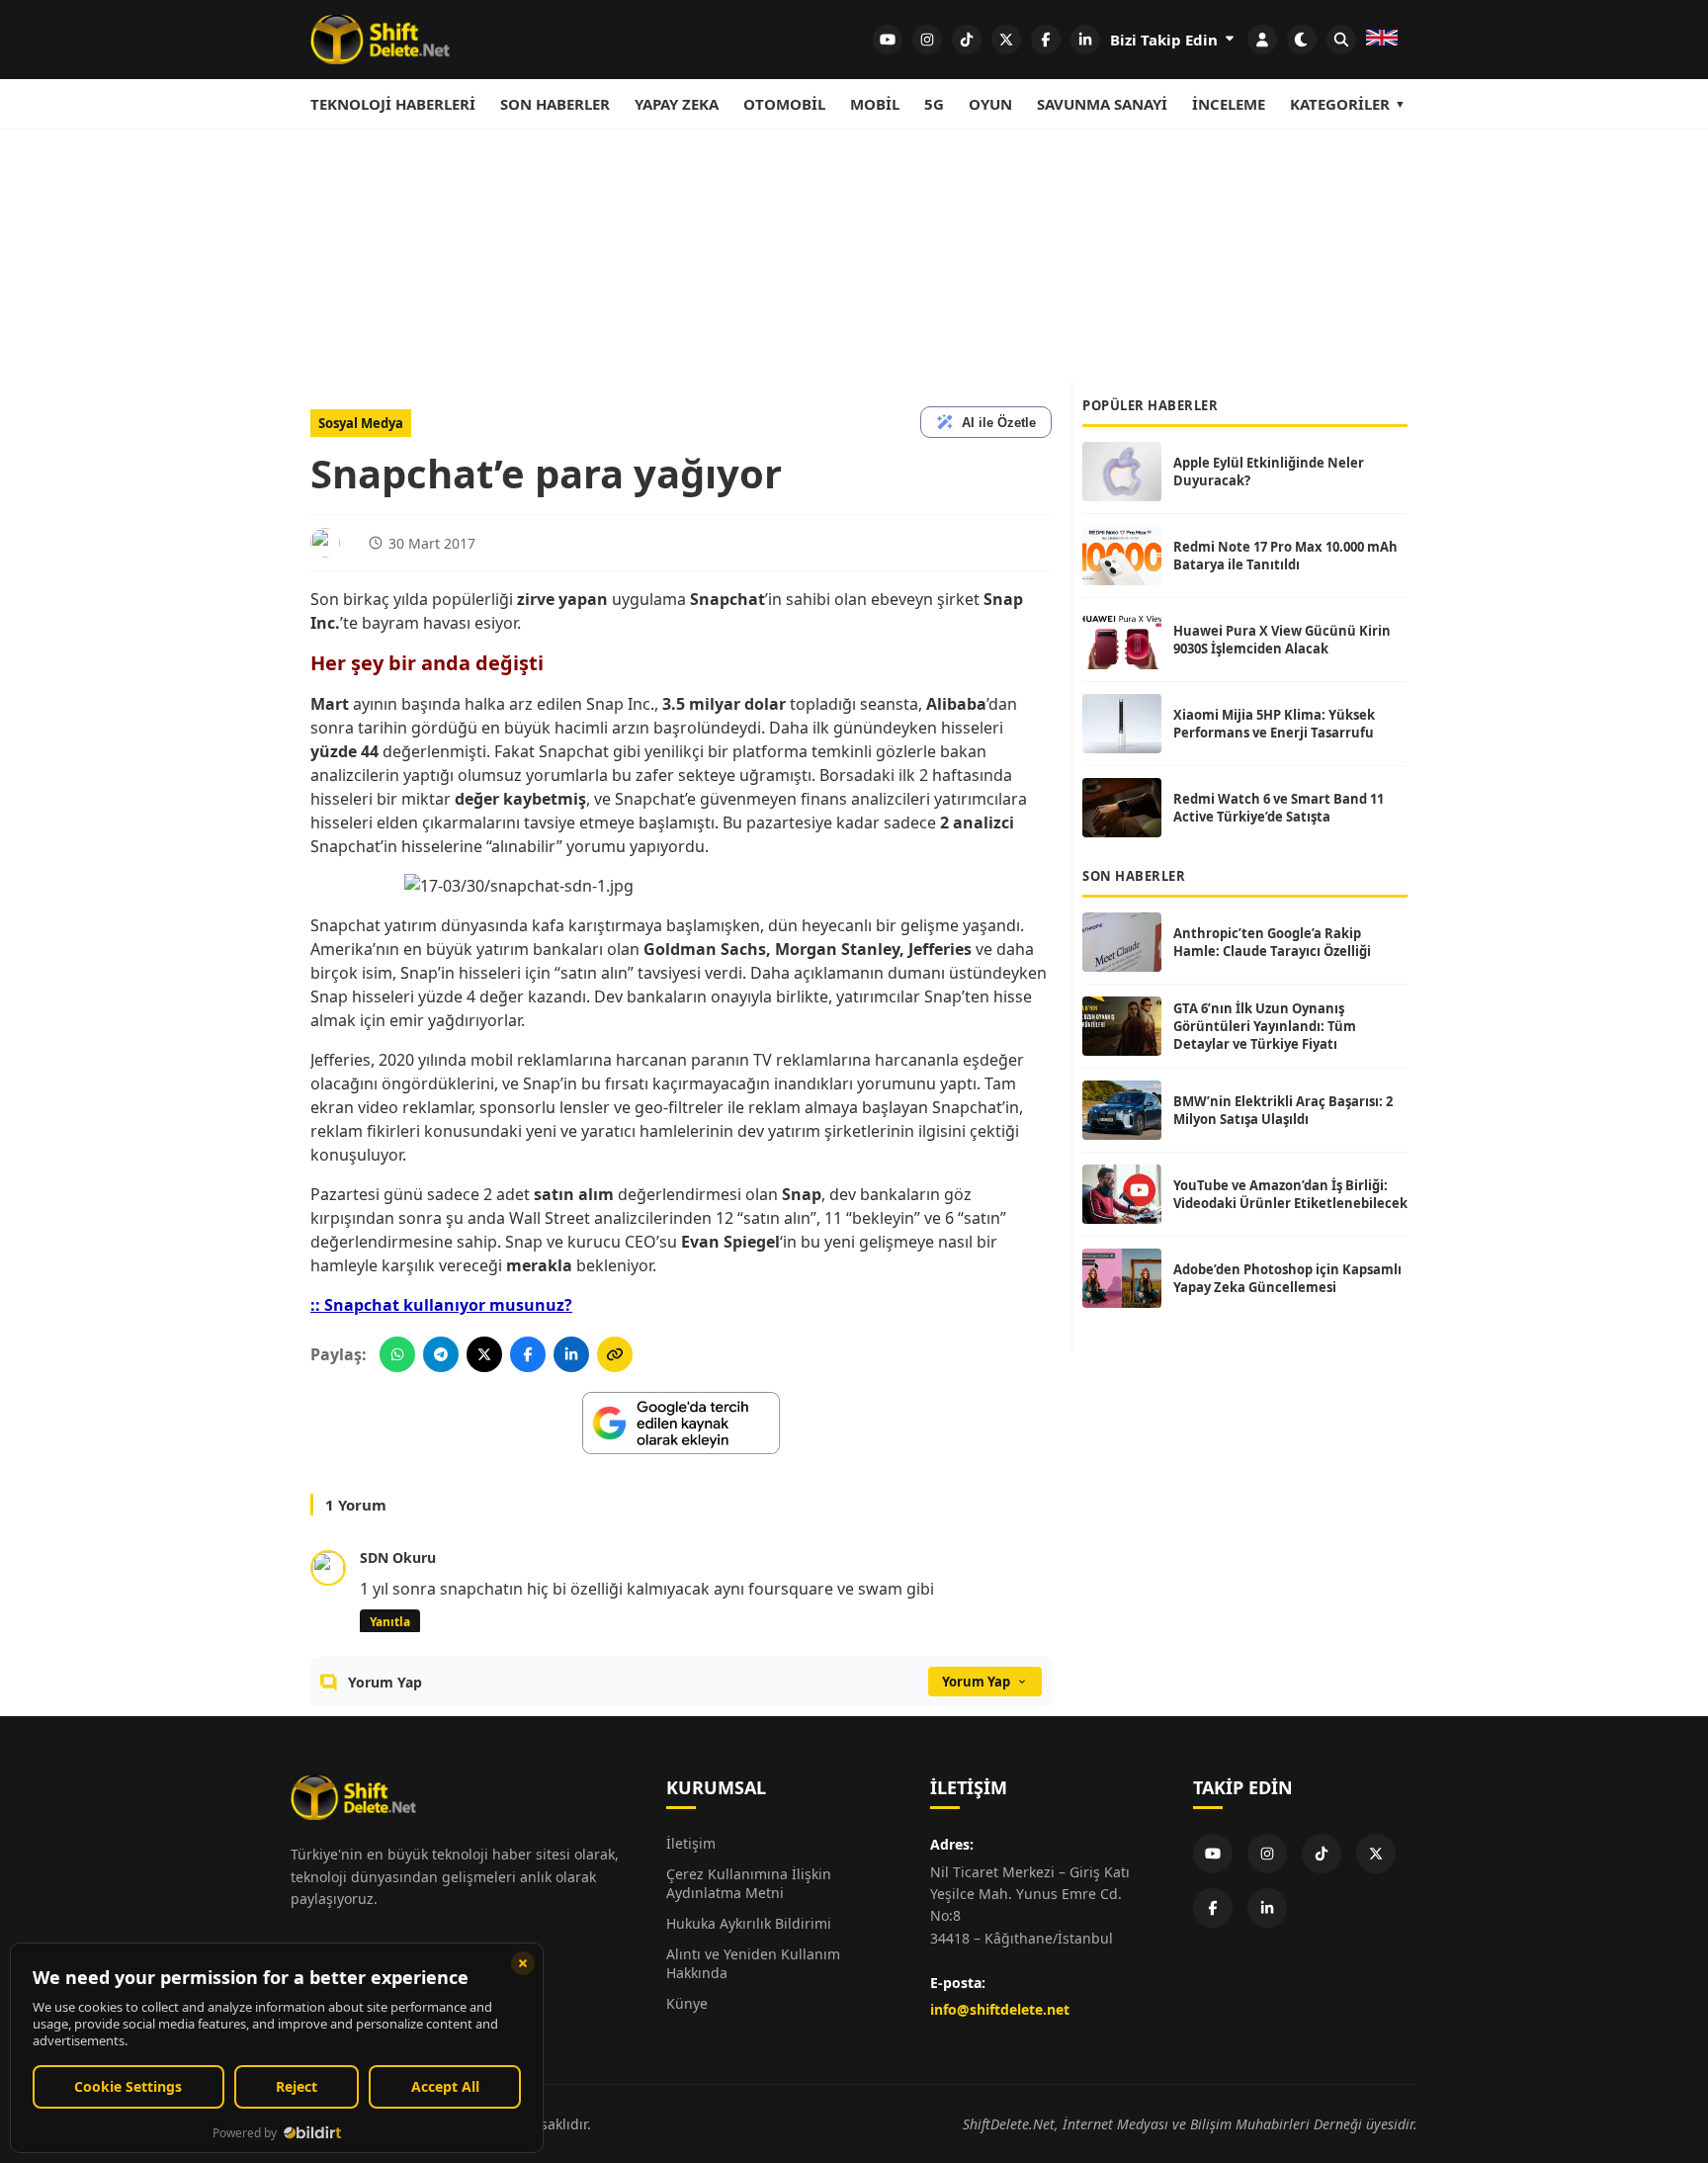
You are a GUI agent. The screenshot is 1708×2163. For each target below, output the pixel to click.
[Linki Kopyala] (615, 1354)
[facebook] (1046, 40)
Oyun (990, 104)
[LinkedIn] (1267, 1908)
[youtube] (888, 40)
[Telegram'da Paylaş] (441, 1354)
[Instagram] (1267, 1854)
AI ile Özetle (999, 423)
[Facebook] (1213, 1908)
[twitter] (1006, 40)
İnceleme (1229, 104)
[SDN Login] (1262, 40)
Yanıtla (390, 1622)
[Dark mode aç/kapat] (1302, 40)
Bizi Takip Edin (1166, 40)
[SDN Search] (1341, 40)
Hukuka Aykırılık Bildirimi (749, 1923)
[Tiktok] (1322, 1854)
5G (934, 104)
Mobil (875, 104)
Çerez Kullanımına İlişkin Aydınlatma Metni (749, 1883)
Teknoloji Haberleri (393, 104)
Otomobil (784, 104)
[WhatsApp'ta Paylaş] (397, 1354)
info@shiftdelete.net (1000, 2009)
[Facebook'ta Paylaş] (528, 1354)
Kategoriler (1340, 104)
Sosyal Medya (361, 423)
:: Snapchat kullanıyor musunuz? (441, 1305)
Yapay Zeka (677, 104)
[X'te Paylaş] (484, 1354)
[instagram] (927, 40)
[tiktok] (967, 40)
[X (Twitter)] (1376, 1854)
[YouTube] (1213, 1854)
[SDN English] (1382, 40)
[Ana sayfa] (380, 40)
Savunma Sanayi (1102, 104)
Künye (687, 2003)
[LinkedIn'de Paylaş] (571, 1354)
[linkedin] (1085, 40)
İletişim (691, 1843)
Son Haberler (555, 104)
